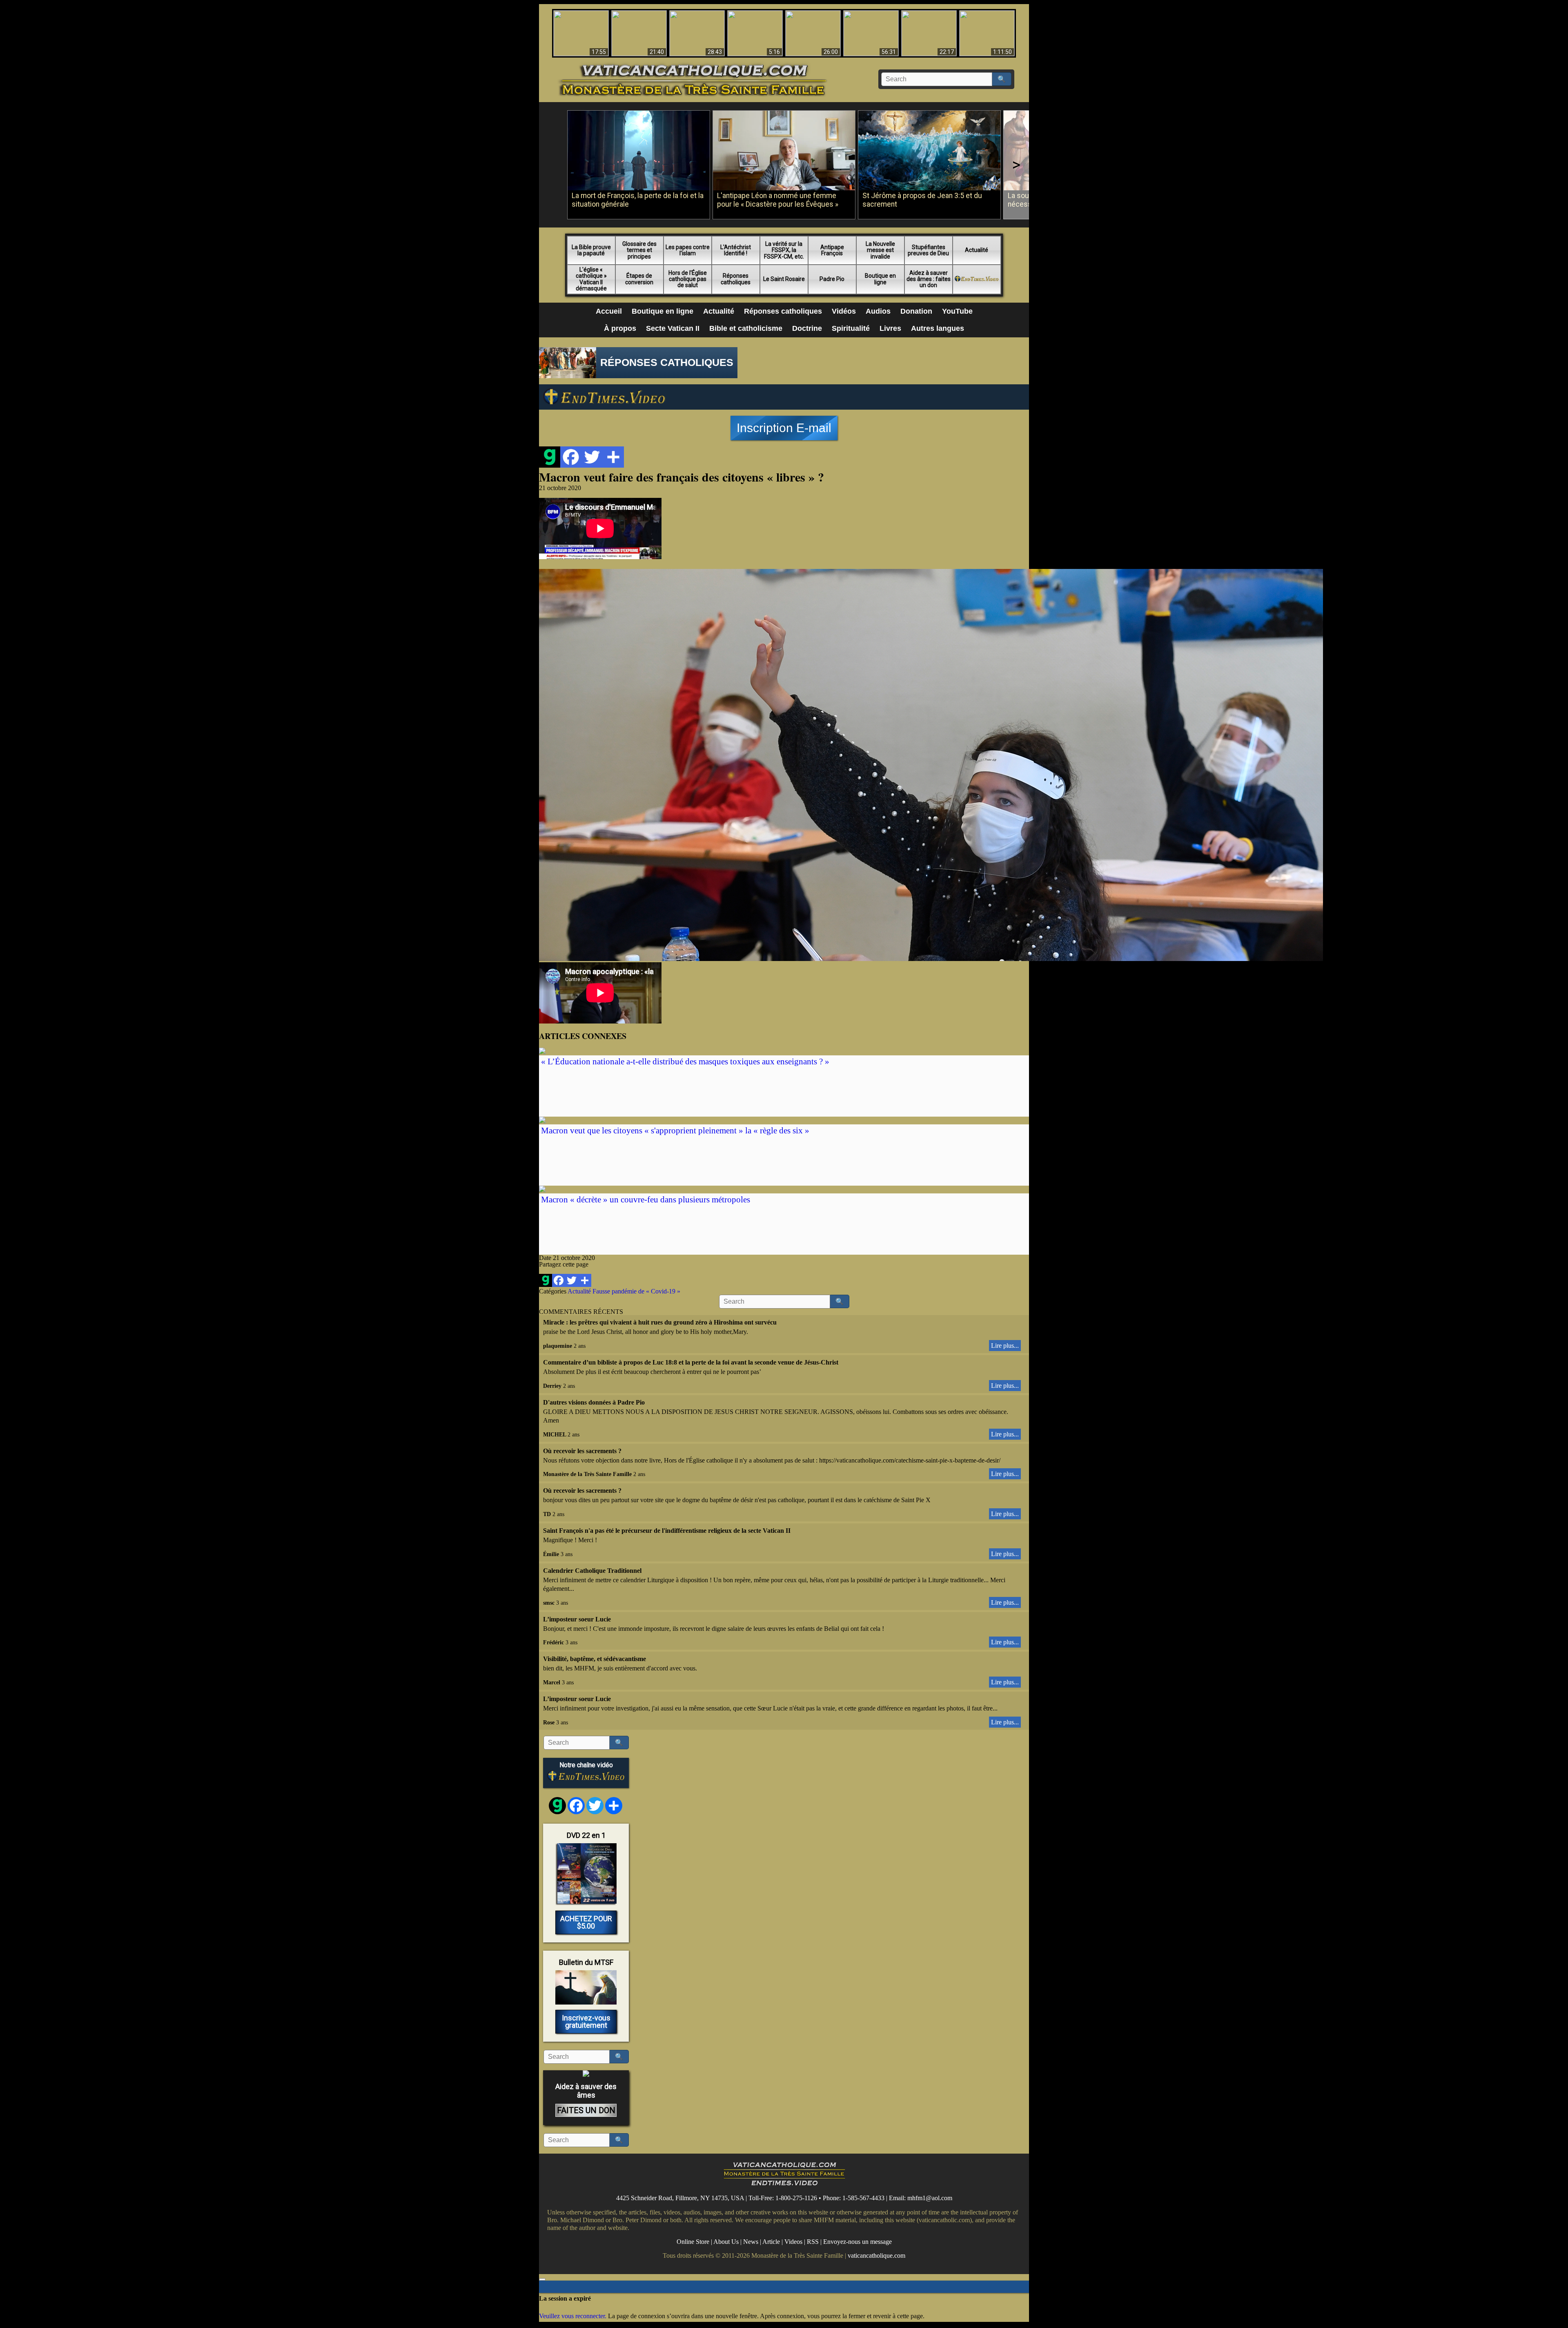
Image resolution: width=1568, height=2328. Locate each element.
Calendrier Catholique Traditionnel (592, 1571)
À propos (620, 328)
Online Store (693, 2242)
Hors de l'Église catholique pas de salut (688, 279)
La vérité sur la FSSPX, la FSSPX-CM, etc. (784, 250)
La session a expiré (565, 2298)
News (751, 2242)
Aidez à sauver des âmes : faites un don (929, 279)
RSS (813, 2242)
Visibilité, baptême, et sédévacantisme (595, 1659)
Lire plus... (1005, 1346)
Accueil (609, 311)
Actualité (977, 250)
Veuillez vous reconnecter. (573, 2316)
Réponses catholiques (736, 279)
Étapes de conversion (639, 279)
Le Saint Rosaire (784, 279)
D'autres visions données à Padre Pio (594, 1402)
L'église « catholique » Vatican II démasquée (591, 279)
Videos (793, 2242)
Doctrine (807, 328)
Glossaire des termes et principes (639, 250)
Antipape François (832, 250)
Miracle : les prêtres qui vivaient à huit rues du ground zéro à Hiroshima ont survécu (660, 1322)
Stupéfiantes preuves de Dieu (928, 250)
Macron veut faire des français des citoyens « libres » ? (682, 477)
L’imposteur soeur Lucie (577, 1619)
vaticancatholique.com (876, 2256)
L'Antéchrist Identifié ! (736, 250)
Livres (890, 328)
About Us (726, 2242)
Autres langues (938, 328)
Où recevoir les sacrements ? (582, 1451)
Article (771, 2242)
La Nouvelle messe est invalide (880, 250)
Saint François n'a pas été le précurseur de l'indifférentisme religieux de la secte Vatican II (667, 1531)
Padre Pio (832, 279)
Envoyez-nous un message (857, 2242)
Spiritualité (851, 328)
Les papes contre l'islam (688, 250)
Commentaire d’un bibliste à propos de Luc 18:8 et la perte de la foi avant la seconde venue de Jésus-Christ (691, 1362)
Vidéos (844, 311)
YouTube (957, 311)
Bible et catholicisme (746, 328)
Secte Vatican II (673, 328)
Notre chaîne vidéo (586, 1765)
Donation (916, 311)
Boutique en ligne (880, 279)
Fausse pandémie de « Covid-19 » (636, 1291)
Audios (878, 311)
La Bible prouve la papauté (591, 250)
